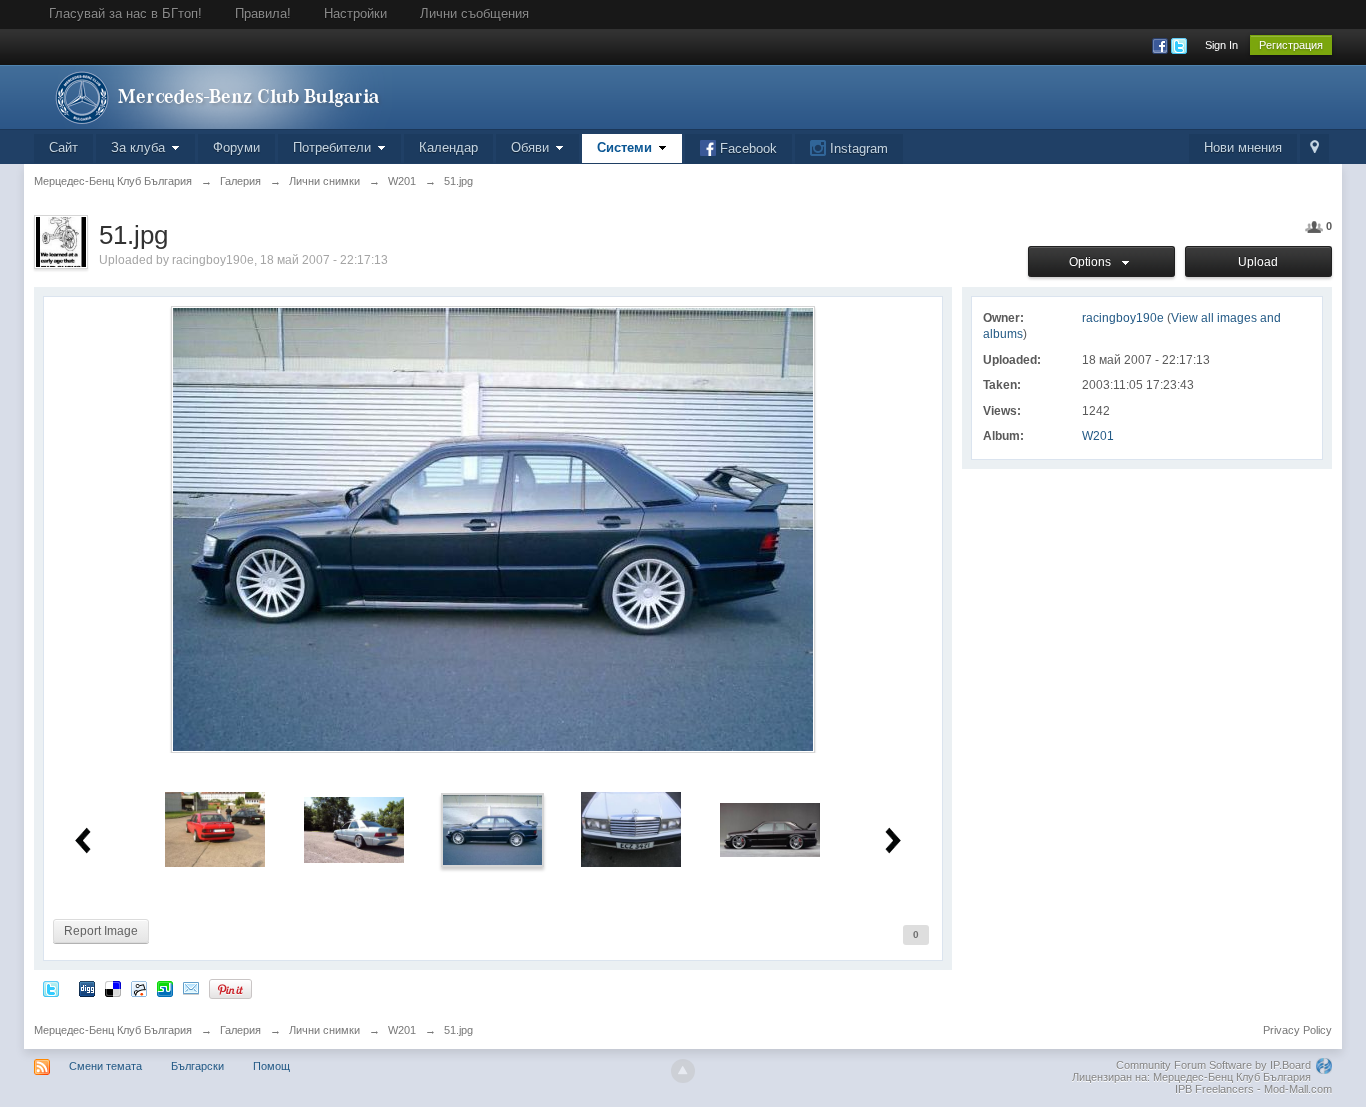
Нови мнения (1243, 147)
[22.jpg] (215, 828)
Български (197, 1066)
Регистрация (1291, 45)
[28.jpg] (354, 828)
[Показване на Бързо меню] (1314, 148)
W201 (1098, 436)
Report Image (101, 931)
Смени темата (105, 1066)
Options (1093, 262)
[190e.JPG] (770, 828)
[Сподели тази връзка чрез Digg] (87, 988)
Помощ (271, 1066)
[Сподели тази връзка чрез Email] (191, 988)
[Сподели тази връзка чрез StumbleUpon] (165, 988)
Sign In (1221, 45)
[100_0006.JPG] (631, 828)
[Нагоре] (683, 1071)
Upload (1258, 262)
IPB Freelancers (1214, 1089)
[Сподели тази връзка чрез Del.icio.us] (113, 988)
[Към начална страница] (213, 95)
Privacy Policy (1297, 1030)
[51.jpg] (493, 828)
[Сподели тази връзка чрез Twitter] (51, 988)
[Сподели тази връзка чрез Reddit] (139, 988)
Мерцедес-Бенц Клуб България (113, 1030)
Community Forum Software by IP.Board (1213, 1065)
